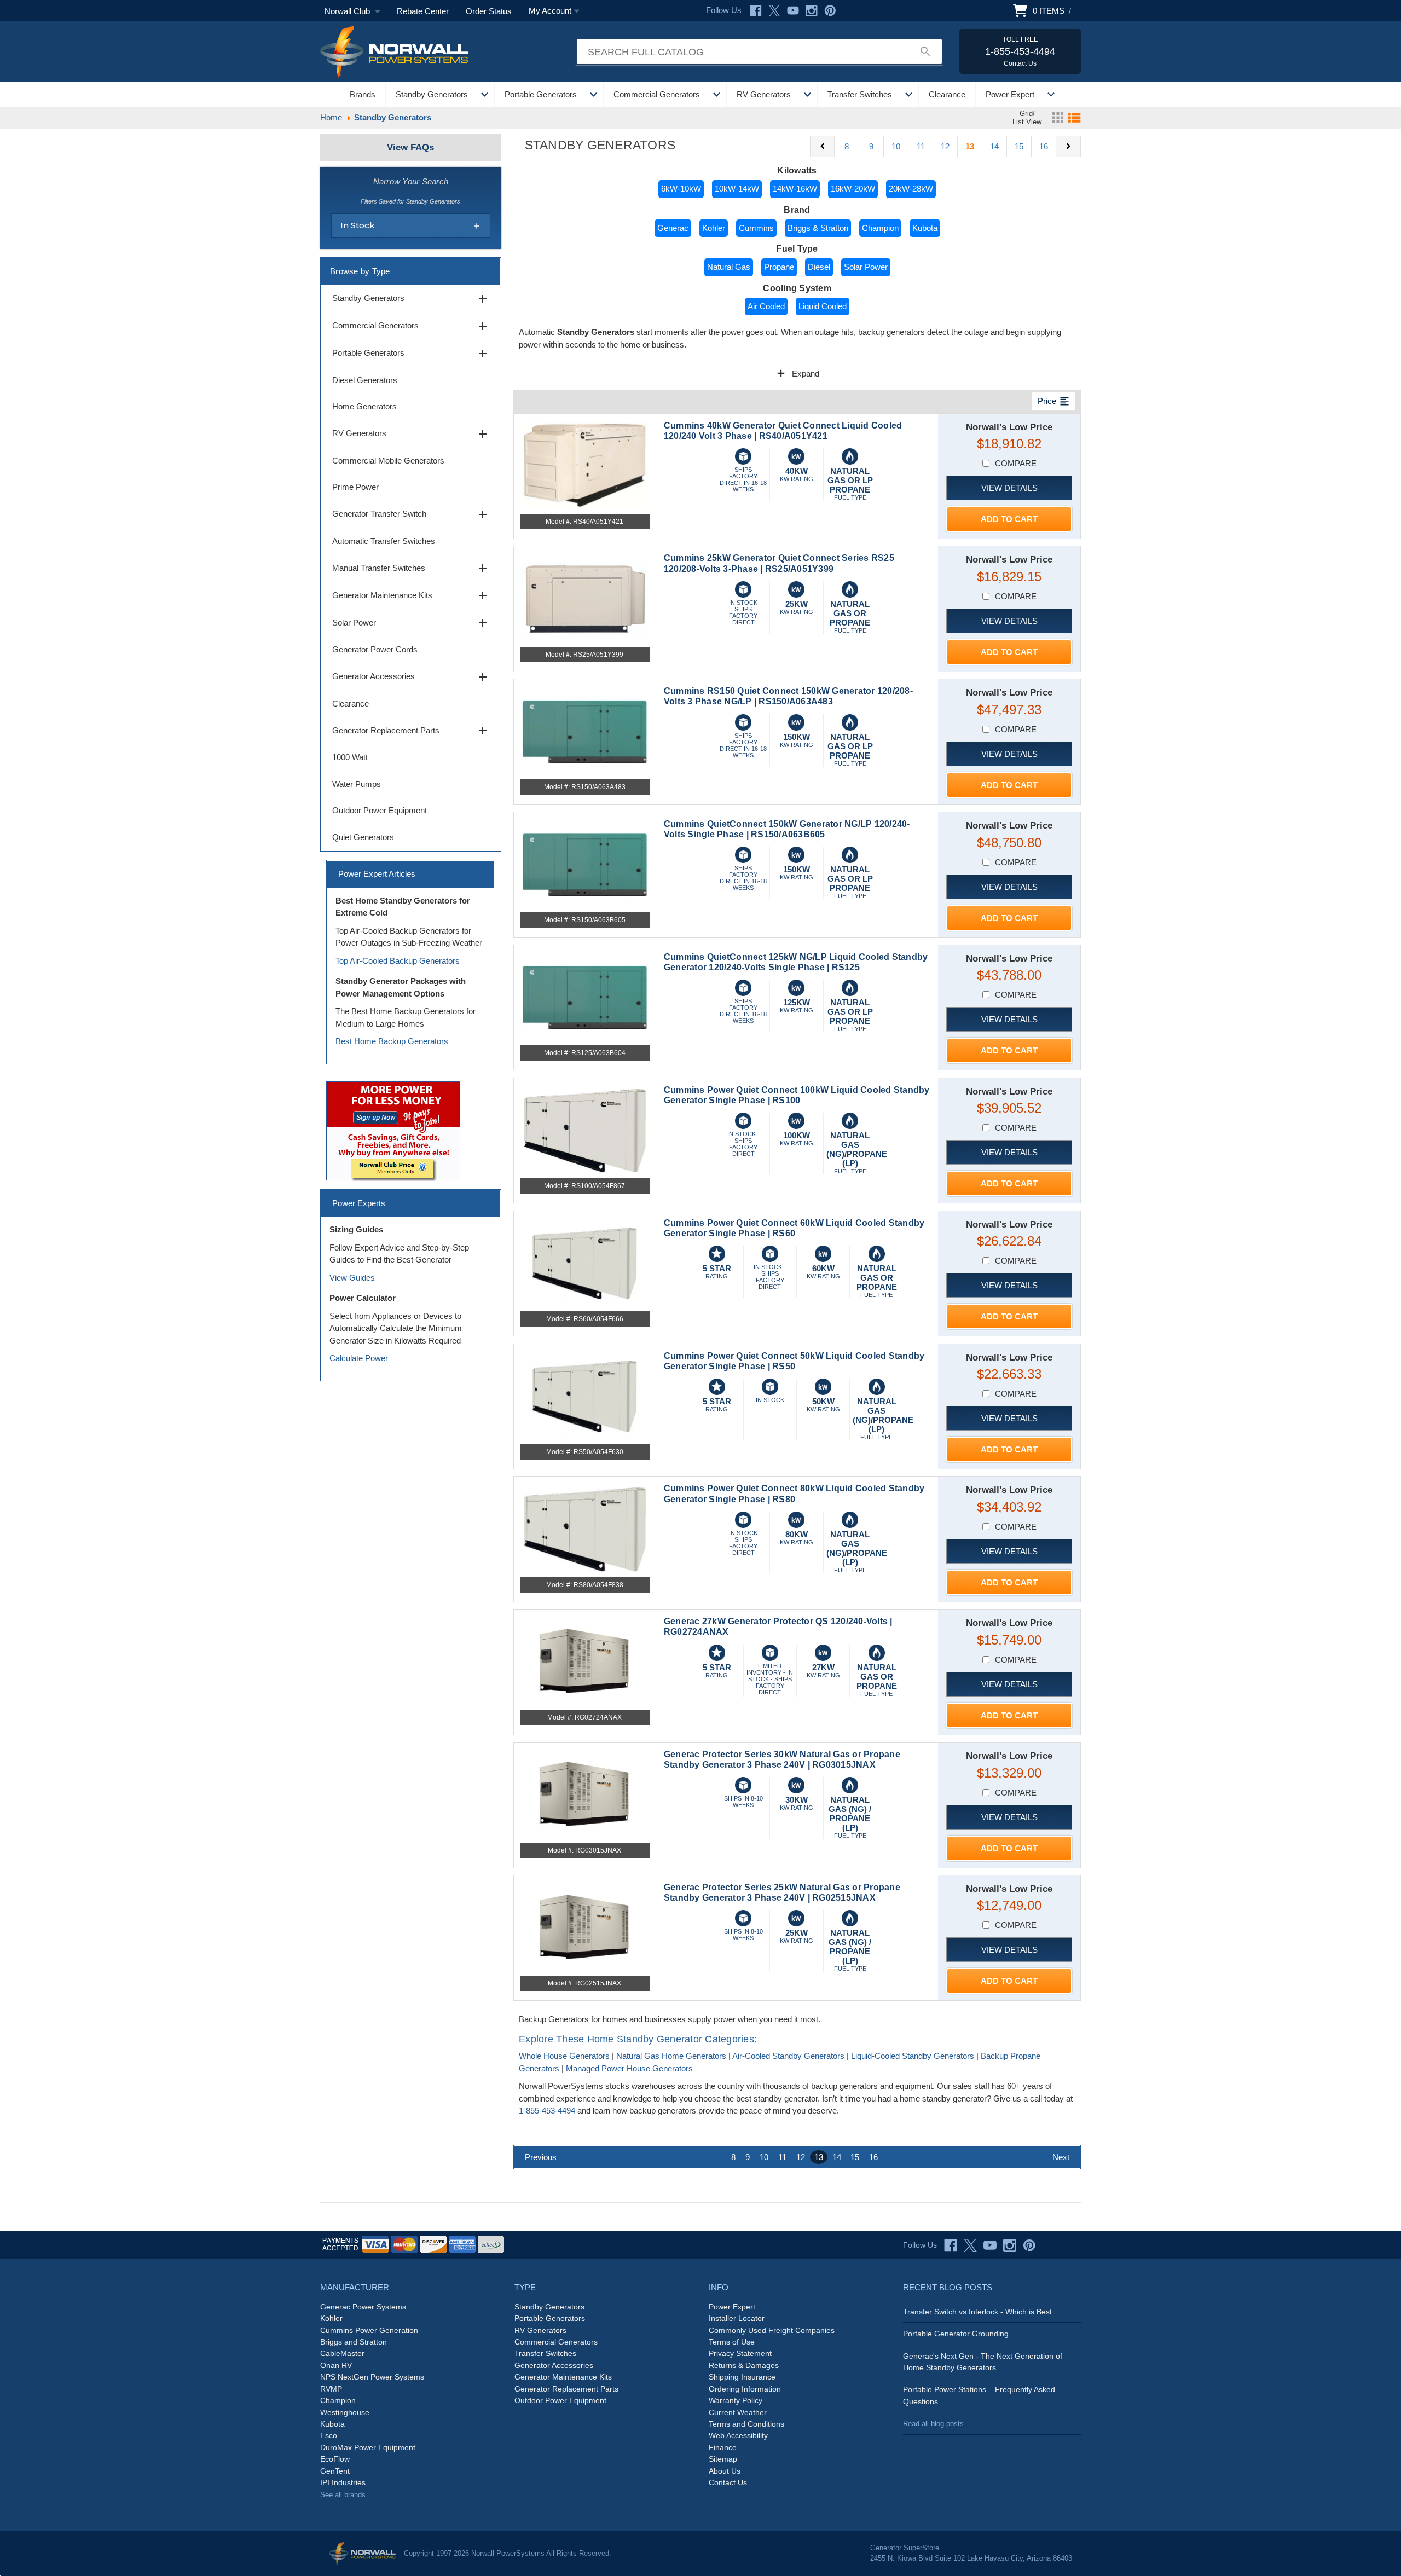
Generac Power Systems (363, 2307)
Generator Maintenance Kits (411, 595)
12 (945, 146)
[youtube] (990, 2245)
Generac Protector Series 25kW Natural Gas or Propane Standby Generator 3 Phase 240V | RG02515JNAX (782, 1892)
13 (970, 146)
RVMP (331, 2389)
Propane (779, 267)
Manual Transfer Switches (411, 568)
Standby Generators (432, 94)
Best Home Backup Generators (392, 1041)
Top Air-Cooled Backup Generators (398, 961)
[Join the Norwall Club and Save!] (393, 1130)
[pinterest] (1029, 2245)
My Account (550, 11)
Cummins (756, 228)
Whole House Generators (564, 2056)
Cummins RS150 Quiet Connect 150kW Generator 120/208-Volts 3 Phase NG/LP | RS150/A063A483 (788, 696)
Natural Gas (729, 267)
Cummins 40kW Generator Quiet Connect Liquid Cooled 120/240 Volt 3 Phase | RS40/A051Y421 (783, 431)
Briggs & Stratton (818, 228)
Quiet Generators (363, 837)
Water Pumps (357, 784)
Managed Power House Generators (629, 2068)
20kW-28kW (911, 189)
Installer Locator (737, 2318)
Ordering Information (745, 2389)
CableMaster (342, 2353)
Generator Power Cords (375, 649)
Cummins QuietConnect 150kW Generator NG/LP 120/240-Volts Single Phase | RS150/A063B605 (787, 829)
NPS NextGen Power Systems (372, 2377)
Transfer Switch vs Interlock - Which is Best (977, 2312)
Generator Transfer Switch (411, 514)
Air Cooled (766, 306)
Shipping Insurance (742, 2377)
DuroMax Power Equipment (368, 2447)
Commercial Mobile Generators (388, 461)
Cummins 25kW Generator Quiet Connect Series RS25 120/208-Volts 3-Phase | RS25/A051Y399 (779, 563)
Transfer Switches (860, 94)
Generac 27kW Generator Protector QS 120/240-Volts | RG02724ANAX (778, 1626)
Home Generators (364, 406)
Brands (363, 94)
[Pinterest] (830, 11)
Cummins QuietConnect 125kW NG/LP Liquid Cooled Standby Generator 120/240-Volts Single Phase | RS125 (796, 962)
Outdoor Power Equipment (380, 810)
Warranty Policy (736, 2400)
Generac (673, 228)
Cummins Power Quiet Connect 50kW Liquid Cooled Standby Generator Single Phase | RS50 (794, 1361)
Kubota (925, 228)
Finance (723, 2447)
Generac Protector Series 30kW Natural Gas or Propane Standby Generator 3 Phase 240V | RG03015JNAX (782, 1759)
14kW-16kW (795, 189)
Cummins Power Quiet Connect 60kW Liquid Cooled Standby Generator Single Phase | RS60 (794, 1228)
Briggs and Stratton (354, 2342)
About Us (725, 2471)
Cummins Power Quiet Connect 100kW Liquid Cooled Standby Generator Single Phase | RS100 (797, 1095)
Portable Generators (541, 94)
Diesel (819, 267)
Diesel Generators (365, 380)
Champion (880, 228)
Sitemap (723, 2459)
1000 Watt (350, 757)
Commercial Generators (657, 94)
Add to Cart (1009, 519)
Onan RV (336, 2365)
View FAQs (410, 147)
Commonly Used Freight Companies (772, 2330)
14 (994, 146)
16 (1044, 146)
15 (1019, 146)
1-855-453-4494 (547, 2111)
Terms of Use (732, 2342)
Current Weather (738, 2412)
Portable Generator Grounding (956, 2334)
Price (1054, 401)
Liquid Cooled (823, 306)
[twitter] (970, 2245)
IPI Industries (343, 2482)
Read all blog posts (933, 2424)
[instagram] (1010, 2245)
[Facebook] (756, 11)
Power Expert (1010, 94)
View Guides (352, 1278)
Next (1061, 2157)
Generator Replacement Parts (411, 731)
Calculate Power (359, 1358)
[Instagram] (812, 11)
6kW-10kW (681, 189)
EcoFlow (335, 2459)
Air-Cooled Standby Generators (788, 2056)
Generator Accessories (411, 677)
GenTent (335, 2471)
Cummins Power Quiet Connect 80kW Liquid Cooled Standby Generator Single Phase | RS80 (794, 1493)
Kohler (714, 228)
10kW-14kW (737, 189)
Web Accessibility (738, 2435)
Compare (1016, 463)
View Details (1009, 488)
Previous (541, 2157)
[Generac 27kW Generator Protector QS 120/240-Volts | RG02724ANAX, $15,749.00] (585, 1662)
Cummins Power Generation (369, 2330)
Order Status (489, 11)
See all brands (343, 2495)
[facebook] (951, 2245)
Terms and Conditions (746, 2424)
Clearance (947, 94)
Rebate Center (423, 11)
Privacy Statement (740, 2353)
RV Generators (764, 94)
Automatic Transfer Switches (384, 541)
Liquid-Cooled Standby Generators (913, 2056)
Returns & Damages (744, 2365)
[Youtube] (793, 11)
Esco (329, 2435)
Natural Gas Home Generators (671, 2056)
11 (921, 146)
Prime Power (355, 487)
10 (896, 146)
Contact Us (728, 2482)
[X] (774, 11)
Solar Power (866, 267)
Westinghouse (345, 2412)
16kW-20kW (853, 189)
